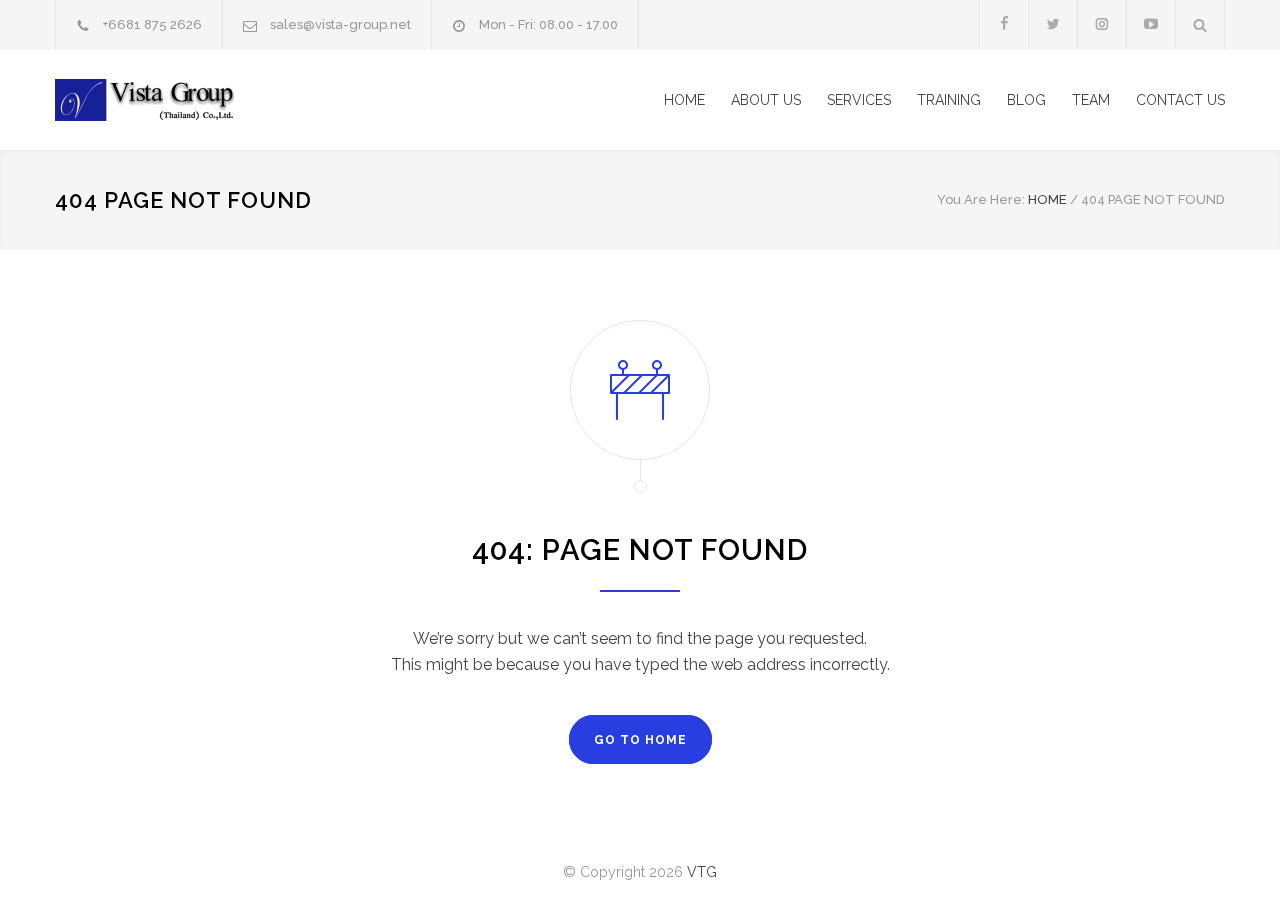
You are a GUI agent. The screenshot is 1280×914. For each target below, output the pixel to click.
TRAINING (949, 100)
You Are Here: (981, 199)
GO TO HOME (640, 740)
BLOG (1026, 100)
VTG (702, 872)
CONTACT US (1180, 100)
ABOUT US (766, 100)
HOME (684, 100)
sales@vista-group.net (340, 24)
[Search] (1200, 24)
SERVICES (859, 100)
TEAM (1091, 100)
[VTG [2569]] (240, 100)
